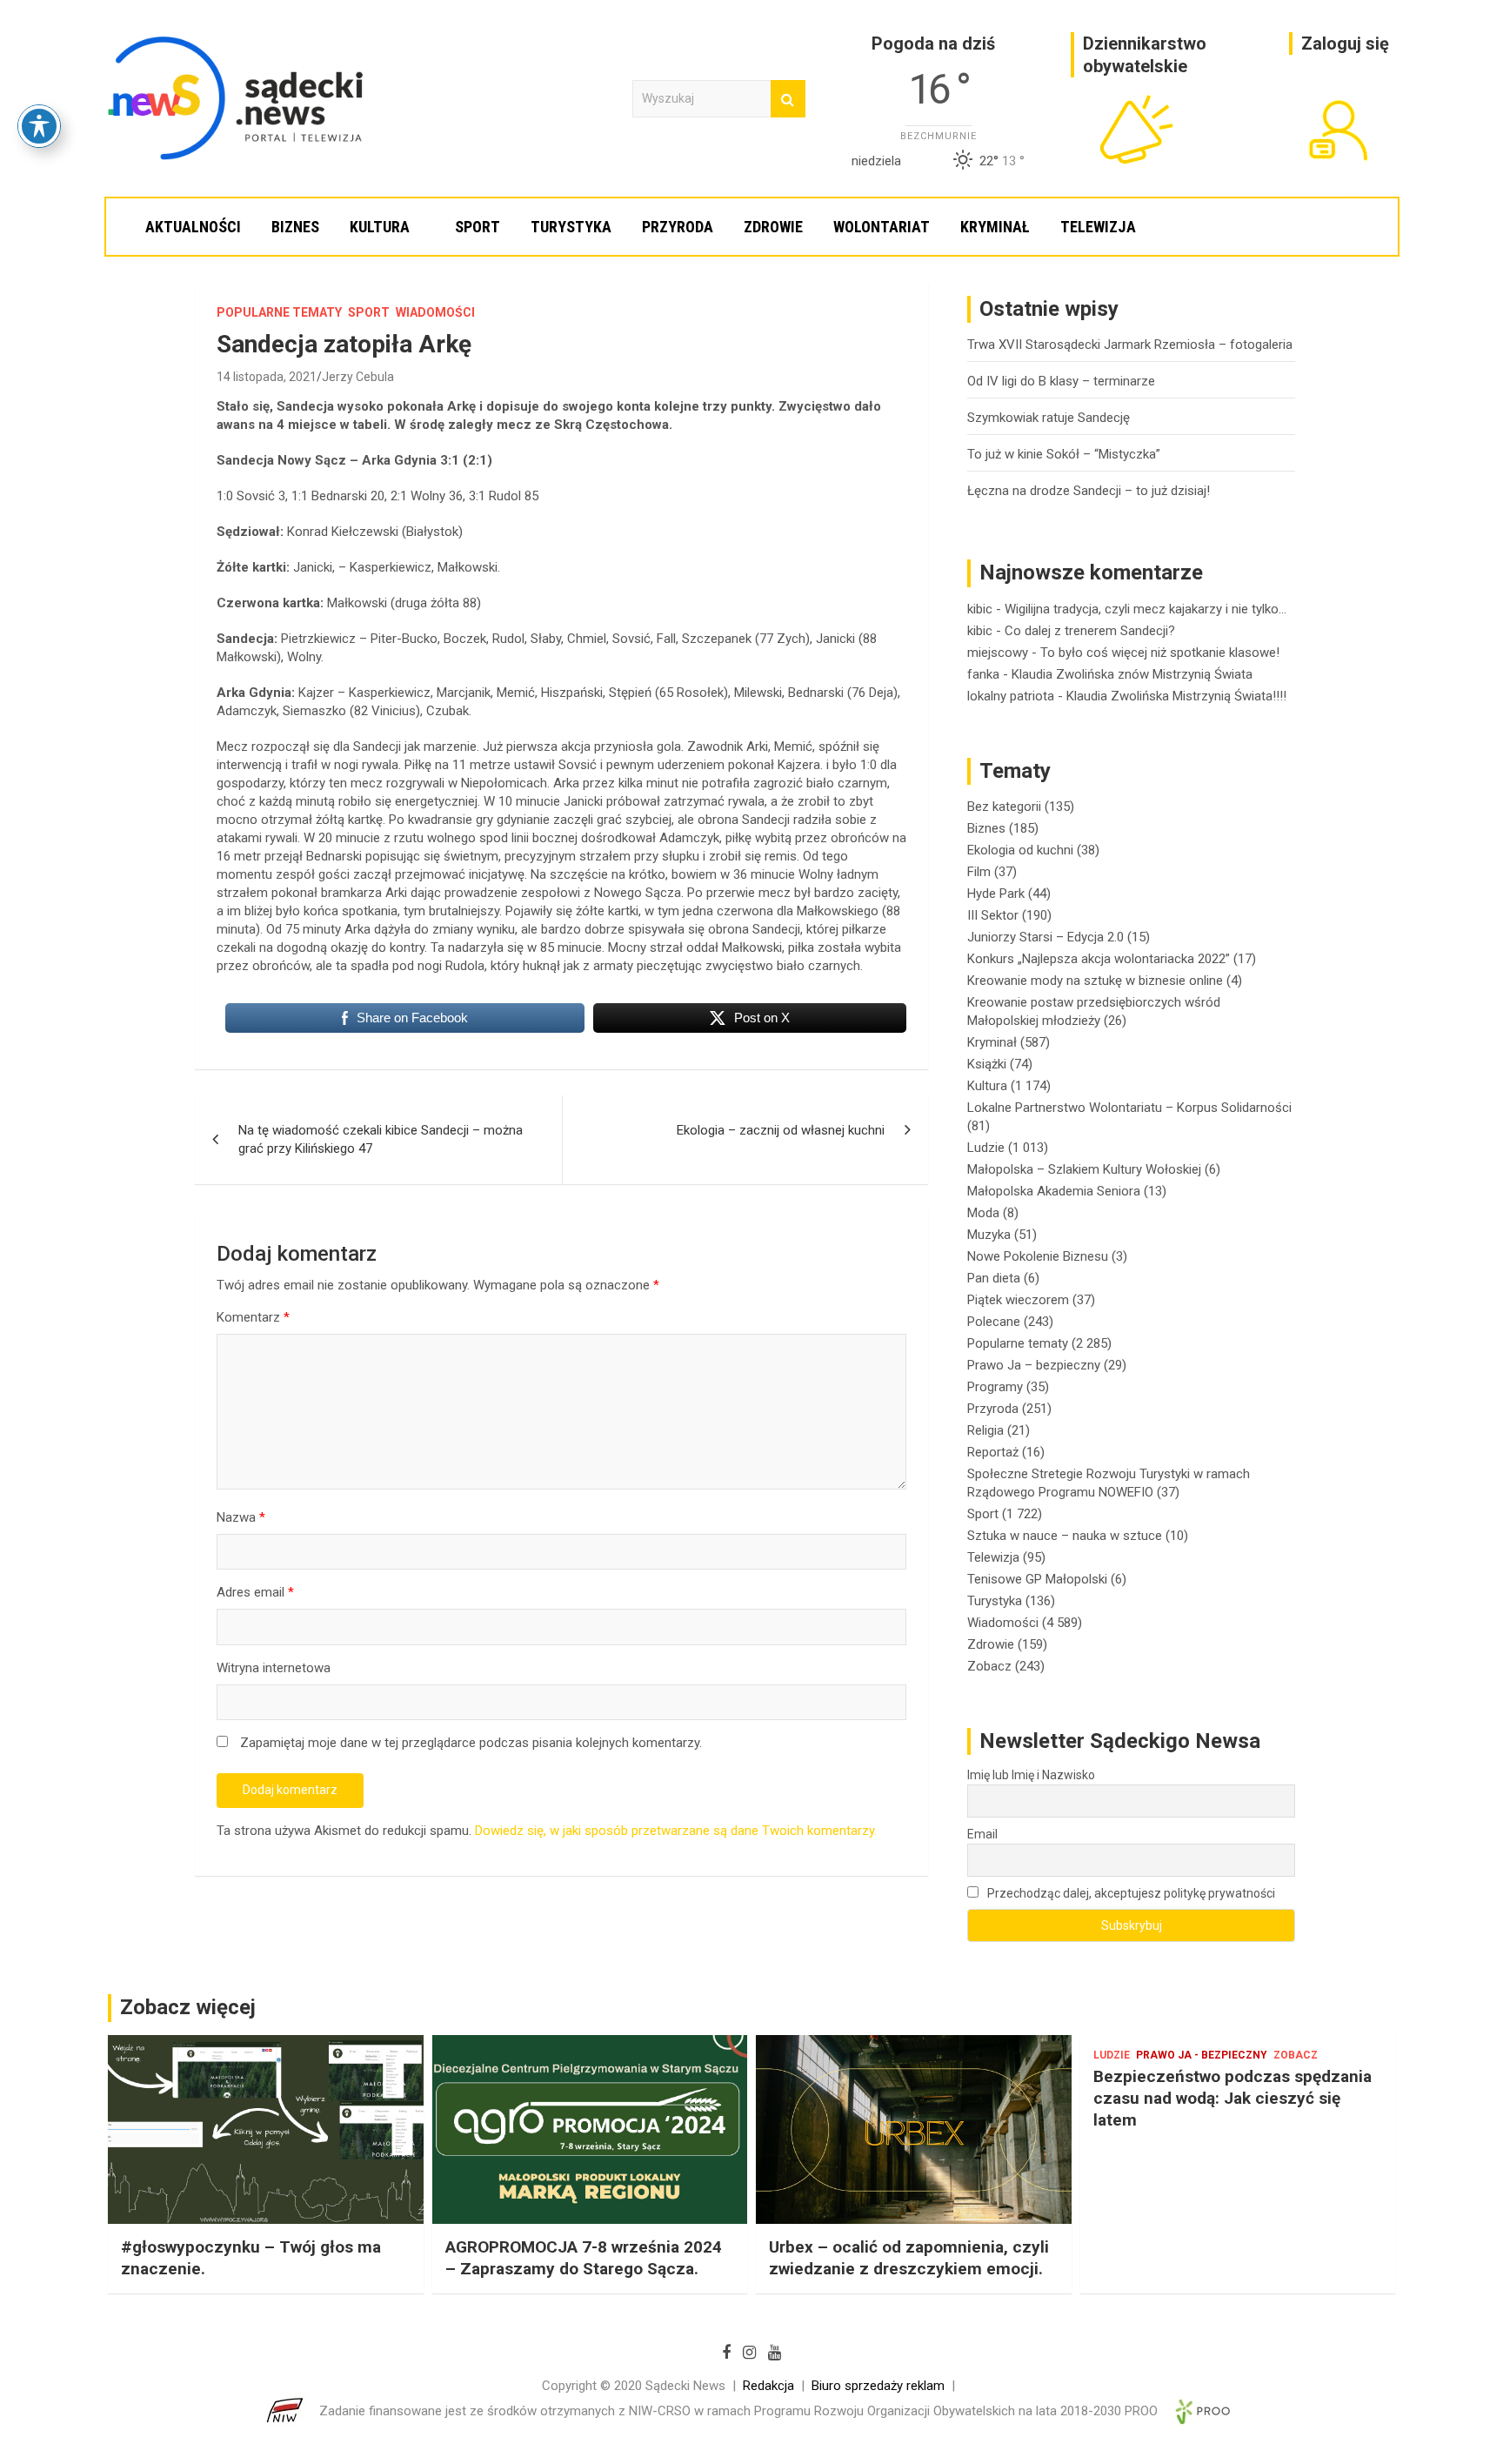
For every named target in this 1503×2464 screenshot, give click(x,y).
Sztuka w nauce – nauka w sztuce (1065, 1536)
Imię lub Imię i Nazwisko (1031, 1775)
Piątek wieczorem (1018, 1300)
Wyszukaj (788, 99)
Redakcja (768, 2386)
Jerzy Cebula (358, 377)
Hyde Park (996, 894)
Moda (983, 1213)
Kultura (380, 227)
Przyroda (678, 227)
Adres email (255, 1592)
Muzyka (989, 1235)
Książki (987, 1064)
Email (982, 1834)
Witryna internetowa (274, 1668)
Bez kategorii (1004, 807)
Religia (985, 1430)
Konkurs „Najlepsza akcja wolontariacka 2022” (1099, 959)
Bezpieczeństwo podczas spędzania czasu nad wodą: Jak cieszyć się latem (1232, 2098)
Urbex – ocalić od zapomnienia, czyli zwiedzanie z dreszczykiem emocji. (909, 2258)
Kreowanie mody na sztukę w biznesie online (1095, 981)
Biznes (295, 227)
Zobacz (989, 1666)
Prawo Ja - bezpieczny (1202, 2055)
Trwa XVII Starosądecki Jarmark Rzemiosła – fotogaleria (1130, 345)
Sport (478, 227)
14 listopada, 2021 (267, 377)
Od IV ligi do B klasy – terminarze (1061, 381)
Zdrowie (773, 227)
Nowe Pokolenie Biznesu (1038, 1256)
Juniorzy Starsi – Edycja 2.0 (1045, 937)
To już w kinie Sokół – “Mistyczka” (1064, 454)
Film (979, 872)
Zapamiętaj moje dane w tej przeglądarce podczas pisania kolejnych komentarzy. (471, 1743)
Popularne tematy (279, 312)
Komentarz (253, 1317)
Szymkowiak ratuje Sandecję (1049, 418)
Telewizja (1098, 227)
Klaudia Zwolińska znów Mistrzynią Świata (1132, 674)
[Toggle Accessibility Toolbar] (39, 126)
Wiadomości (435, 312)
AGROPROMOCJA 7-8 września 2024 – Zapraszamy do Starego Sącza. (584, 2258)
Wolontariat (882, 227)
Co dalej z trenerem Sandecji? (1090, 631)
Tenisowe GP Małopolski (1037, 1579)
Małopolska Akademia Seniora (1054, 1191)
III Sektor (993, 915)
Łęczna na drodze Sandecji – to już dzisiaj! (1089, 491)
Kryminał (995, 227)
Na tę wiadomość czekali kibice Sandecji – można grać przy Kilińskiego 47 (381, 1139)
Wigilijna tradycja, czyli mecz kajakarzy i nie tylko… (1146, 609)
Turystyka (571, 227)
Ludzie (986, 1148)
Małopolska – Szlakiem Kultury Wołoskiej (1084, 1169)
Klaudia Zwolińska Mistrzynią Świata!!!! (1176, 696)
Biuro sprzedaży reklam (878, 2386)
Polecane (994, 1322)
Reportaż (993, 1452)
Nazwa (241, 1517)
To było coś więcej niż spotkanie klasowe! (1160, 653)
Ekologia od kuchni (1020, 850)
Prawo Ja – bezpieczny (1034, 1365)
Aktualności (193, 227)
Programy (995, 1387)
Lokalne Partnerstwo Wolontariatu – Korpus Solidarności (1129, 1108)
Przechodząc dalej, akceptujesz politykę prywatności (1130, 1893)
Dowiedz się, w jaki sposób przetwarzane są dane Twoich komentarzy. (676, 1831)
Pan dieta (994, 1278)
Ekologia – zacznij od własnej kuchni (781, 1130)
